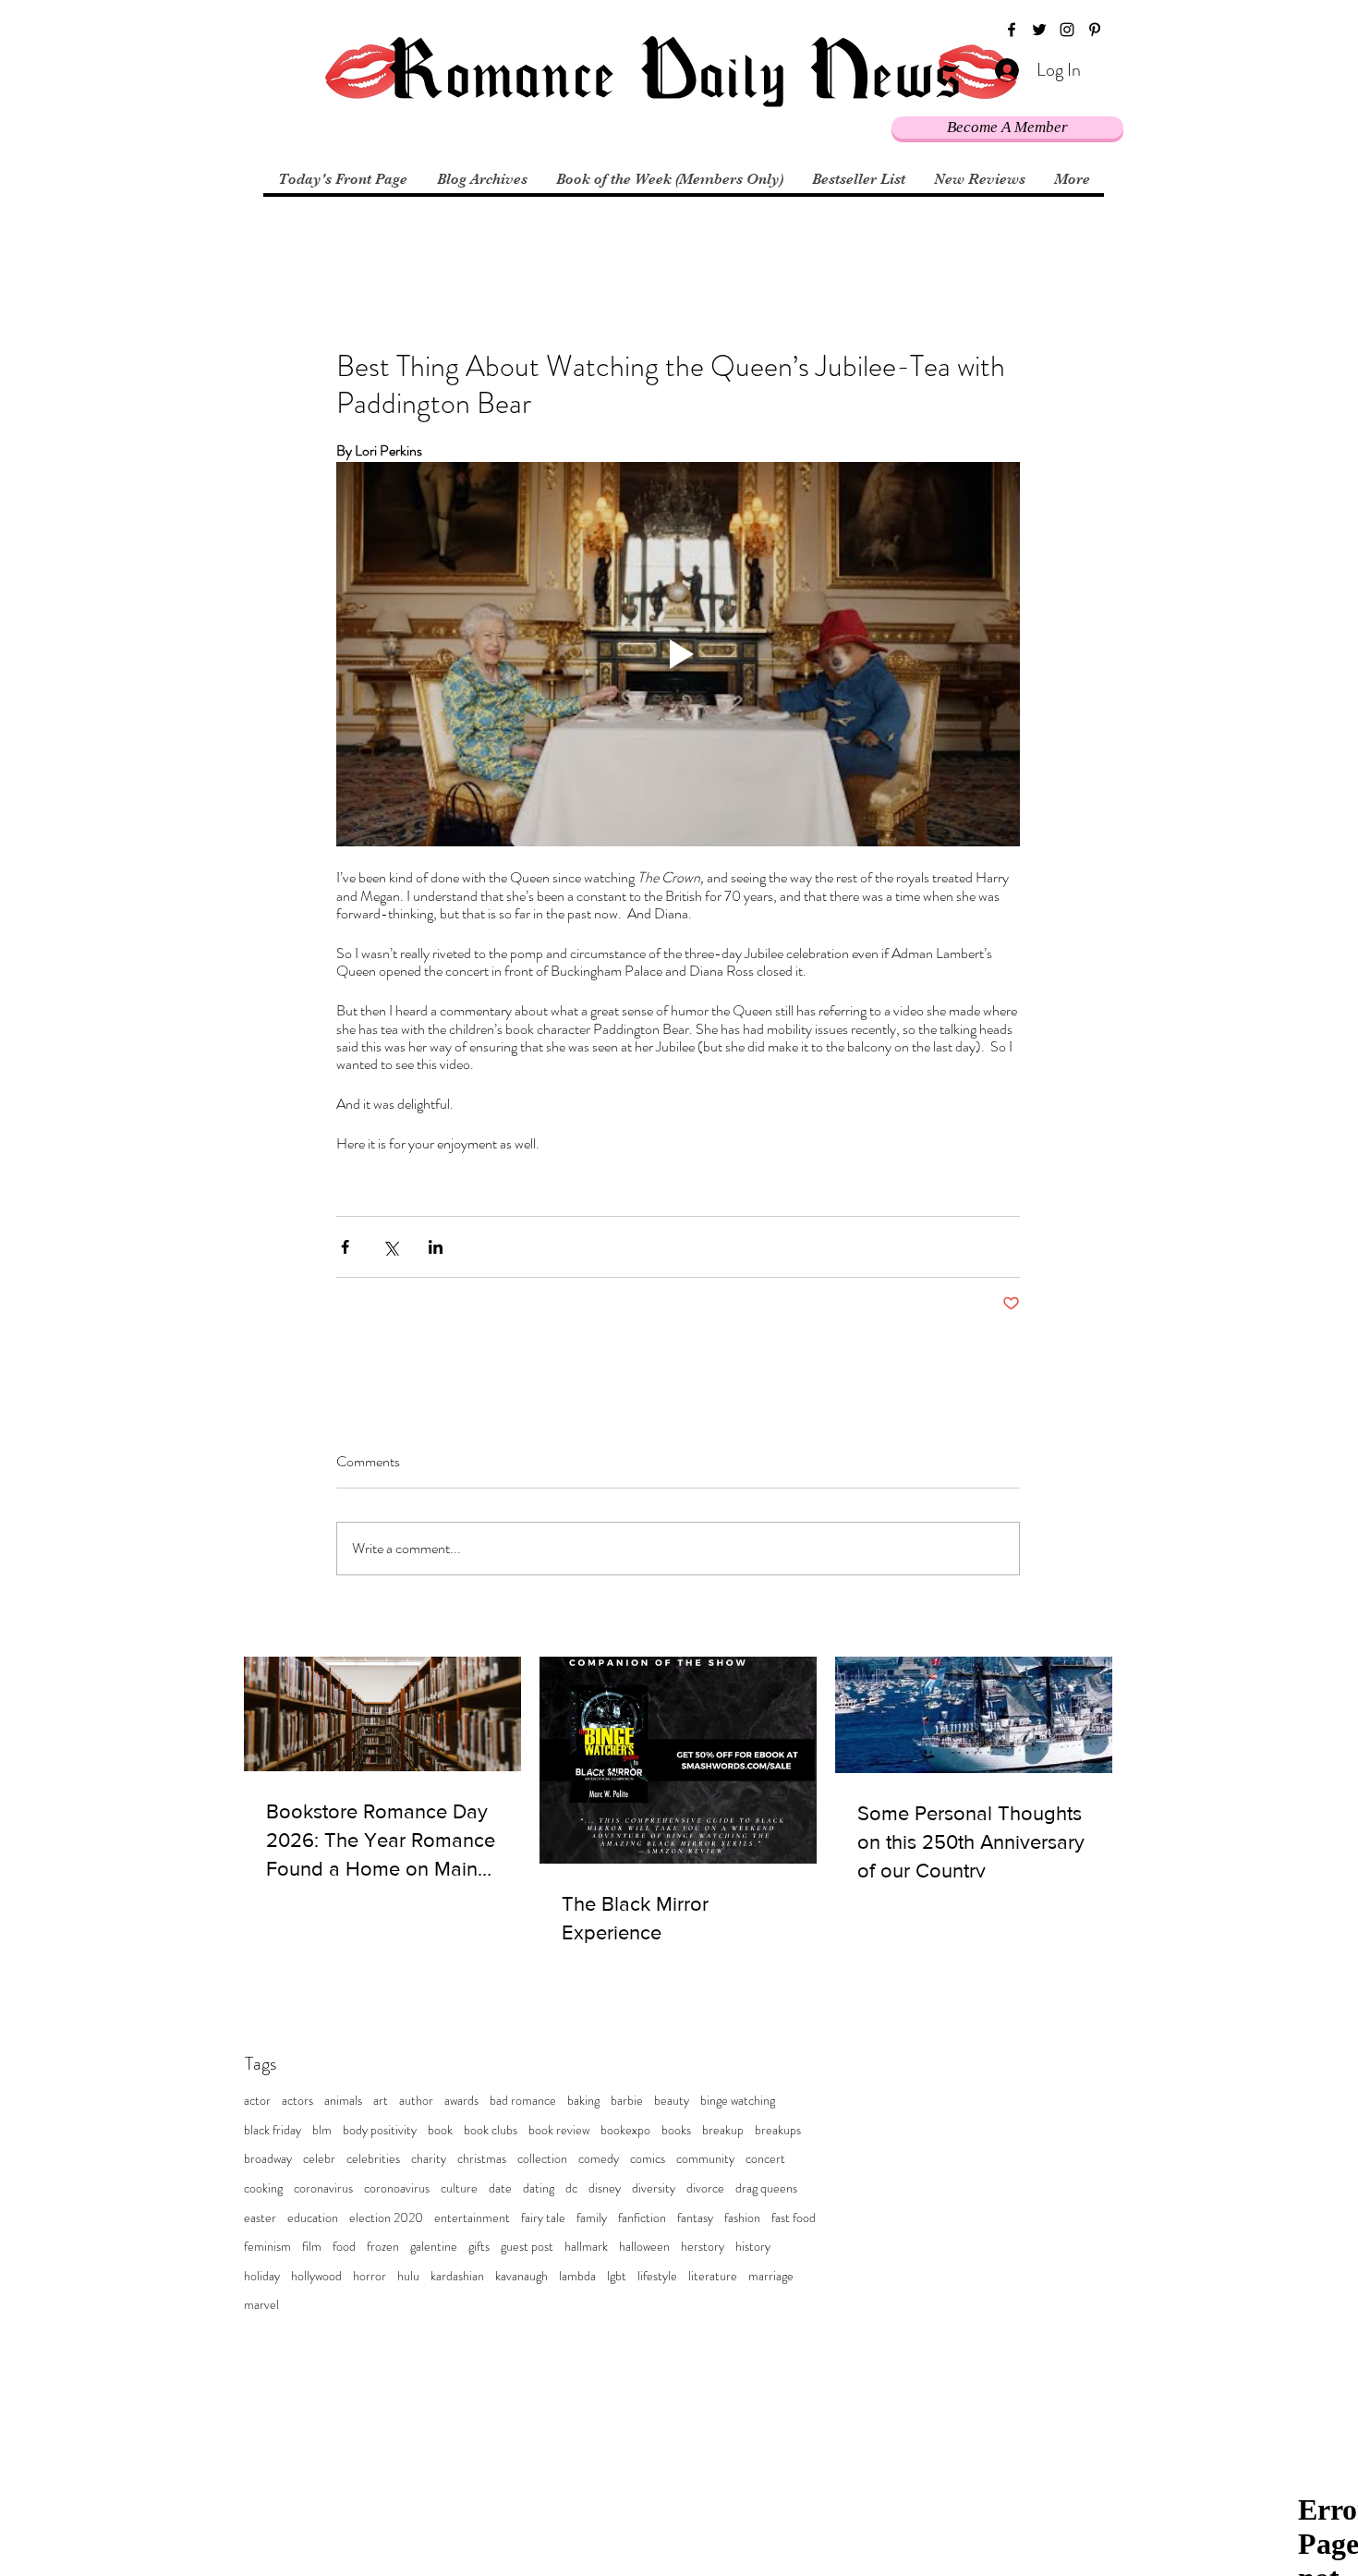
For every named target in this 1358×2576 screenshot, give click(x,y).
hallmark (586, 2247)
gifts (479, 2247)
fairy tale (543, 2218)
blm (322, 2130)
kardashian (457, 2276)
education (313, 2218)
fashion (742, 2218)
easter (260, 2218)
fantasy (695, 2218)
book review (559, 2130)
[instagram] (1067, 30)
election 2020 (386, 2218)
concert (765, 2159)
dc (571, 2188)
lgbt (617, 2276)
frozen (383, 2247)
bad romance (523, 2101)
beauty (672, 2101)
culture (459, 2188)
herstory (703, 2247)
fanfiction (642, 2218)
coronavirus (323, 2188)
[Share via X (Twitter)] (390, 1247)
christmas (482, 2159)
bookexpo (625, 2130)
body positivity (380, 2130)
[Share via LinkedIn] (436, 1247)
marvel (261, 2305)
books (676, 2130)
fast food (794, 2218)
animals (343, 2101)
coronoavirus (397, 2188)
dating (539, 2188)
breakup (723, 2130)
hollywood (316, 2276)
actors (297, 2101)
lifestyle (657, 2276)
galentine (434, 2247)
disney (605, 2188)
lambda (577, 2276)
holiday (262, 2276)
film (312, 2247)
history (753, 2247)
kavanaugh (521, 2276)
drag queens (766, 2188)
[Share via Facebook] (345, 1247)
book (440, 2130)
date (500, 2188)
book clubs (491, 2130)
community (705, 2159)
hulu (408, 2276)
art (381, 2101)
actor (257, 2101)
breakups (778, 2130)
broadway (268, 2159)
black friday (273, 2130)
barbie (627, 2101)
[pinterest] (1095, 30)
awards (461, 2101)
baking (583, 2101)
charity (429, 2159)
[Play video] (678, 654)
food (344, 2247)
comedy (599, 2159)
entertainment (472, 2218)
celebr (319, 2159)
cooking (263, 2188)
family (592, 2218)
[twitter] (1039, 30)
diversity (654, 2188)
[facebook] (1012, 30)
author (416, 2101)
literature (713, 2276)
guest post (527, 2247)
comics (648, 2159)
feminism (267, 2247)
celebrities (373, 2159)
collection (542, 2159)
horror (370, 2276)
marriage (771, 2276)
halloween (644, 2247)
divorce (705, 2188)
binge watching (738, 2101)
